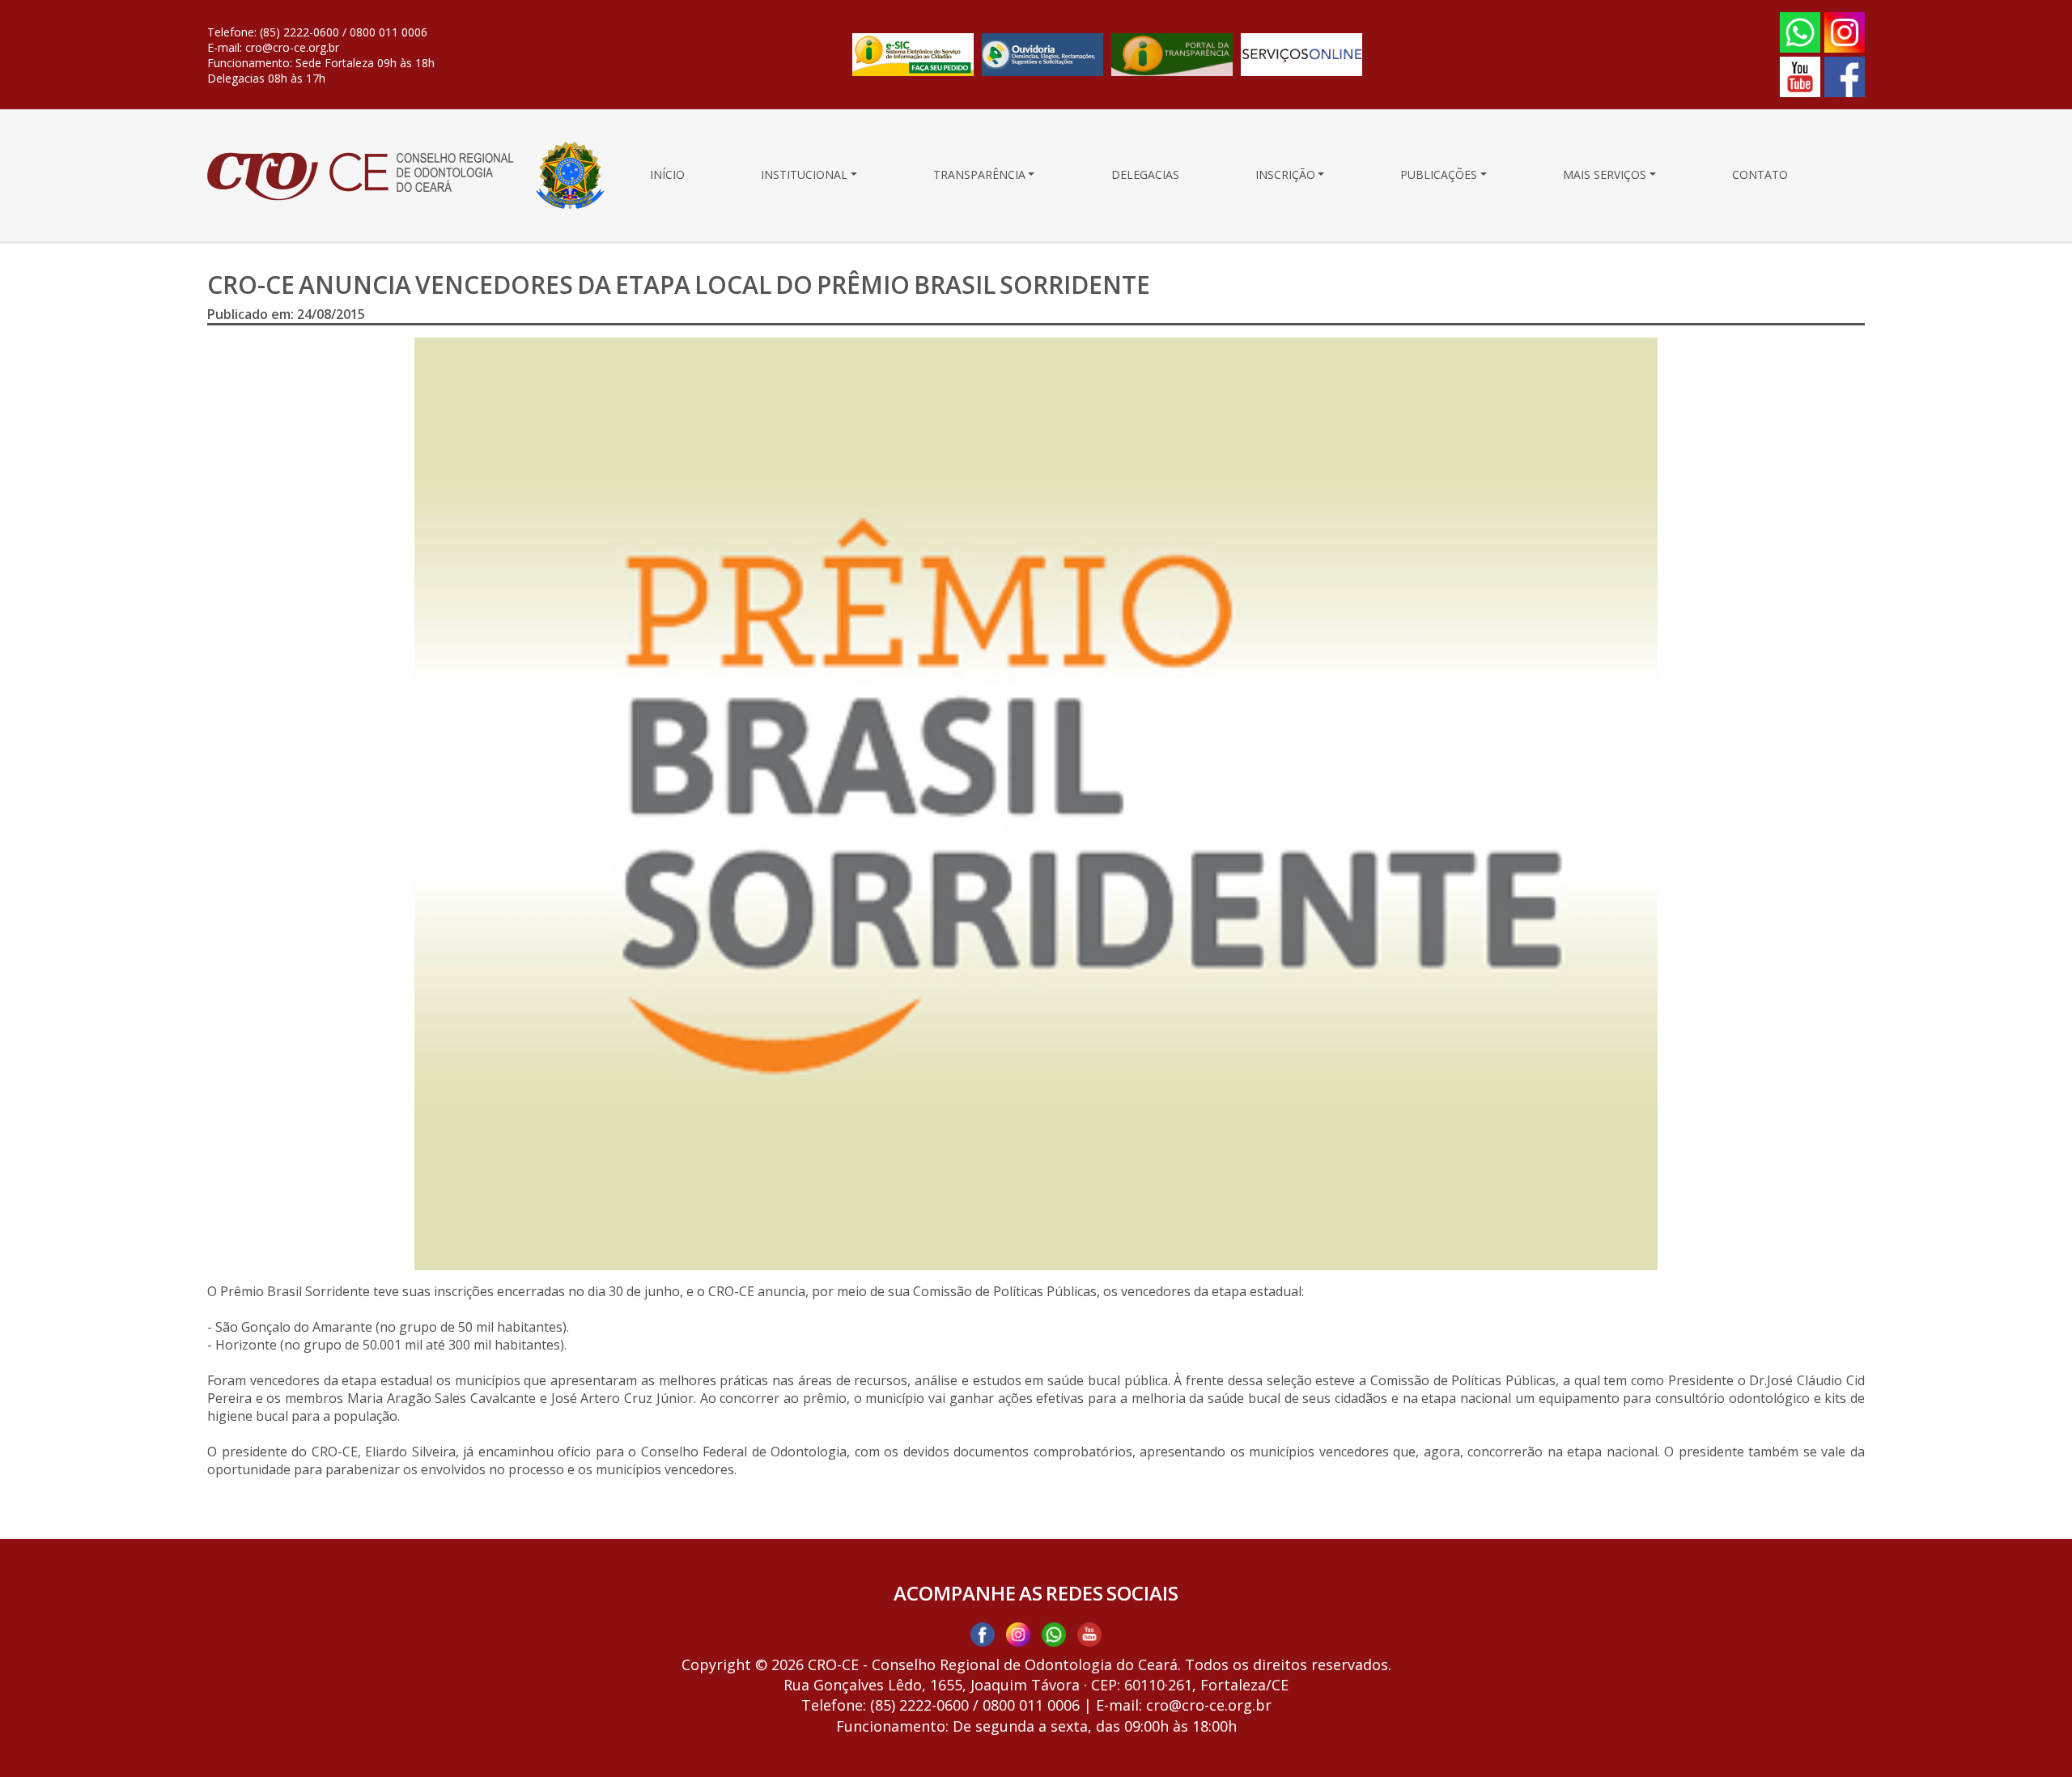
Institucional (804, 175)
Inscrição (1285, 175)
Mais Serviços (1605, 175)
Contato (1760, 175)
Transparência (979, 175)
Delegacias (1145, 175)
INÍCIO (667, 175)
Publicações (1439, 175)
